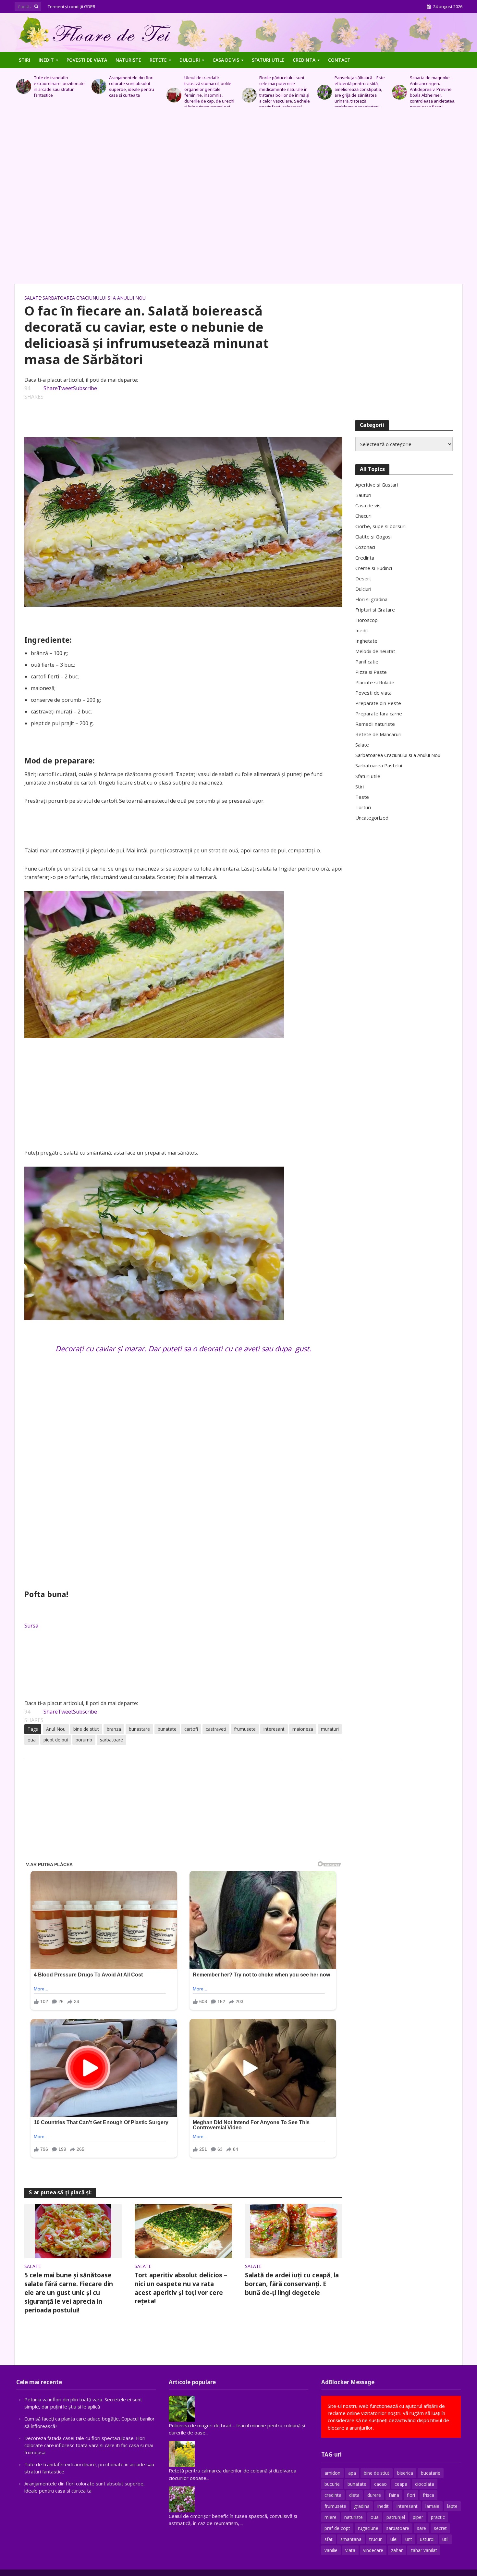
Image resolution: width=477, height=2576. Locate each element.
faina (394, 2495)
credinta (333, 2495)
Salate (33, 298)
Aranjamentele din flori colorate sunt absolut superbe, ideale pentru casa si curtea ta (56, 86)
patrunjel (396, 2517)
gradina (362, 2506)
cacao (380, 2484)
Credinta (304, 60)
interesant (274, 1729)
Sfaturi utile (268, 60)
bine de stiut (86, 1729)
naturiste (354, 2517)
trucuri (376, 2539)
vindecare (373, 2550)
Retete (158, 60)
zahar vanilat (424, 2550)
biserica (405, 2473)
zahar (397, 2550)
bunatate (167, 1729)
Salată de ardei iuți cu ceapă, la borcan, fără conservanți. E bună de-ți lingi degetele (292, 2284)
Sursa (31, 1626)
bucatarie (431, 2473)
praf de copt (337, 2528)
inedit (383, 2506)
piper (418, 2517)
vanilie (331, 2550)
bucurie (332, 2484)
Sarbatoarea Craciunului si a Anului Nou (94, 298)
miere (330, 2517)
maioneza (303, 1729)
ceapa (401, 2484)
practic (438, 2517)
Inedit (46, 60)
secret (440, 2528)
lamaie (432, 2506)
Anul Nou (56, 1729)
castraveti (216, 1729)
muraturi (330, 1729)
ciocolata (425, 2484)
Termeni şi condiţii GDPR (72, 6)
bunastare (139, 1729)
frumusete (245, 1729)
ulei (394, 2539)
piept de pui (56, 1740)
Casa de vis (226, 60)
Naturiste (128, 60)
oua (32, 1740)
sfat (329, 2539)
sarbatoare (111, 1740)
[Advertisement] (238, 199)
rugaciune (368, 2528)
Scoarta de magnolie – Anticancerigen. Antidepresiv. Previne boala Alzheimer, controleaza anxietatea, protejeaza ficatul (357, 92)
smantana (351, 2539)
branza (114, 1729)
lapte (452, 2506)
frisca (428, 2495)
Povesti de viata (87, 60)
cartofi (191, 1729)
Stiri (24, 60)
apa (352, 2473)
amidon (332, 2473)
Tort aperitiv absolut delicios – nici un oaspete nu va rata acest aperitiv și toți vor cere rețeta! (181, 2288)
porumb (84, 1740)
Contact (339, 60)
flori (411, 2495)
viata (350, 2550)
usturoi (427, 2539)
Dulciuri (190, 60)
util (445, 2539)
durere (374, 2495)
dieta (354, 2495)
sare (422, 2528)
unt (409, 2539)
